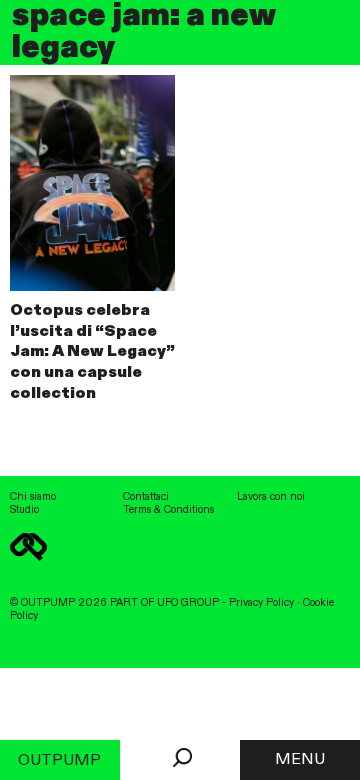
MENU (300, 760)
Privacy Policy (261, 603)
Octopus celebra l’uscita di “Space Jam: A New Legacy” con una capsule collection (92, 352)
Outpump (59, 761)
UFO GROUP (188, 603)
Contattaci (146, 497)
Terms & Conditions (168, 510)
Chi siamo (33, 497)
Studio (24, 510)
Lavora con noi (271, 497)
